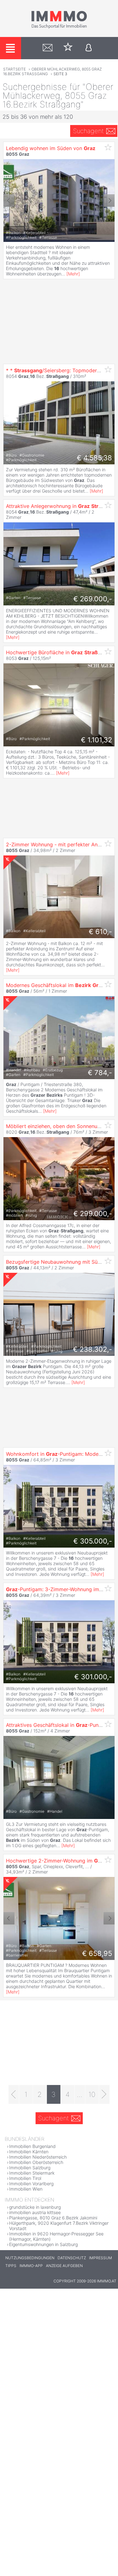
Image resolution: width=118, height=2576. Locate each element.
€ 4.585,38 (94, 458)
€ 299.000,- (93, 1214)
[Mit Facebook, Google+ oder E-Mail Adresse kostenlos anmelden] (89, 48)
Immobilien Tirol (25, 2178)
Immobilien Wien (26, 2189)
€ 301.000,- (93, 1677)
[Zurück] (14, 2094)
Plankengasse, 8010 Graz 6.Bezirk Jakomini (53, 2218)
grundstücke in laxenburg (35, 2207)
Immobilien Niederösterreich (38, 2157)
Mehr (73, 274)
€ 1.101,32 (96, 740)
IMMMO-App (31, 2266)
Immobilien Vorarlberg (31, 2184)
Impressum (101, 2258)
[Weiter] (104, 2094)
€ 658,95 (97, 1953)
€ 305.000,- (93, 1541)
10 (92, 2094)
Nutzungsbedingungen (30, 2258)
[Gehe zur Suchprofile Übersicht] (48, 48)
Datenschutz (72, 2258)
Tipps (11, 2266)
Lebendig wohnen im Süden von (51, 148)
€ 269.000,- (93, 599)
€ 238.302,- (93, 1349)
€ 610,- (100, 932)
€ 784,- (100, 1073)
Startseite (14, 69)
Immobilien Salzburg (30, 2168)
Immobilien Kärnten (29, 2152)
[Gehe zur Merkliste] (68, 48)
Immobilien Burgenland (32, 2146)
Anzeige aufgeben (64, 2266)
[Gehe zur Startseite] (59, 27)
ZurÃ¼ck (9, 201)
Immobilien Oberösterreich (36, 2162)
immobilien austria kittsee (35, 2212)
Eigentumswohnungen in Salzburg (43, 2244)
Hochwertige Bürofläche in (58, 652)
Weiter (109, 201)
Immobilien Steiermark (32, 2173)
